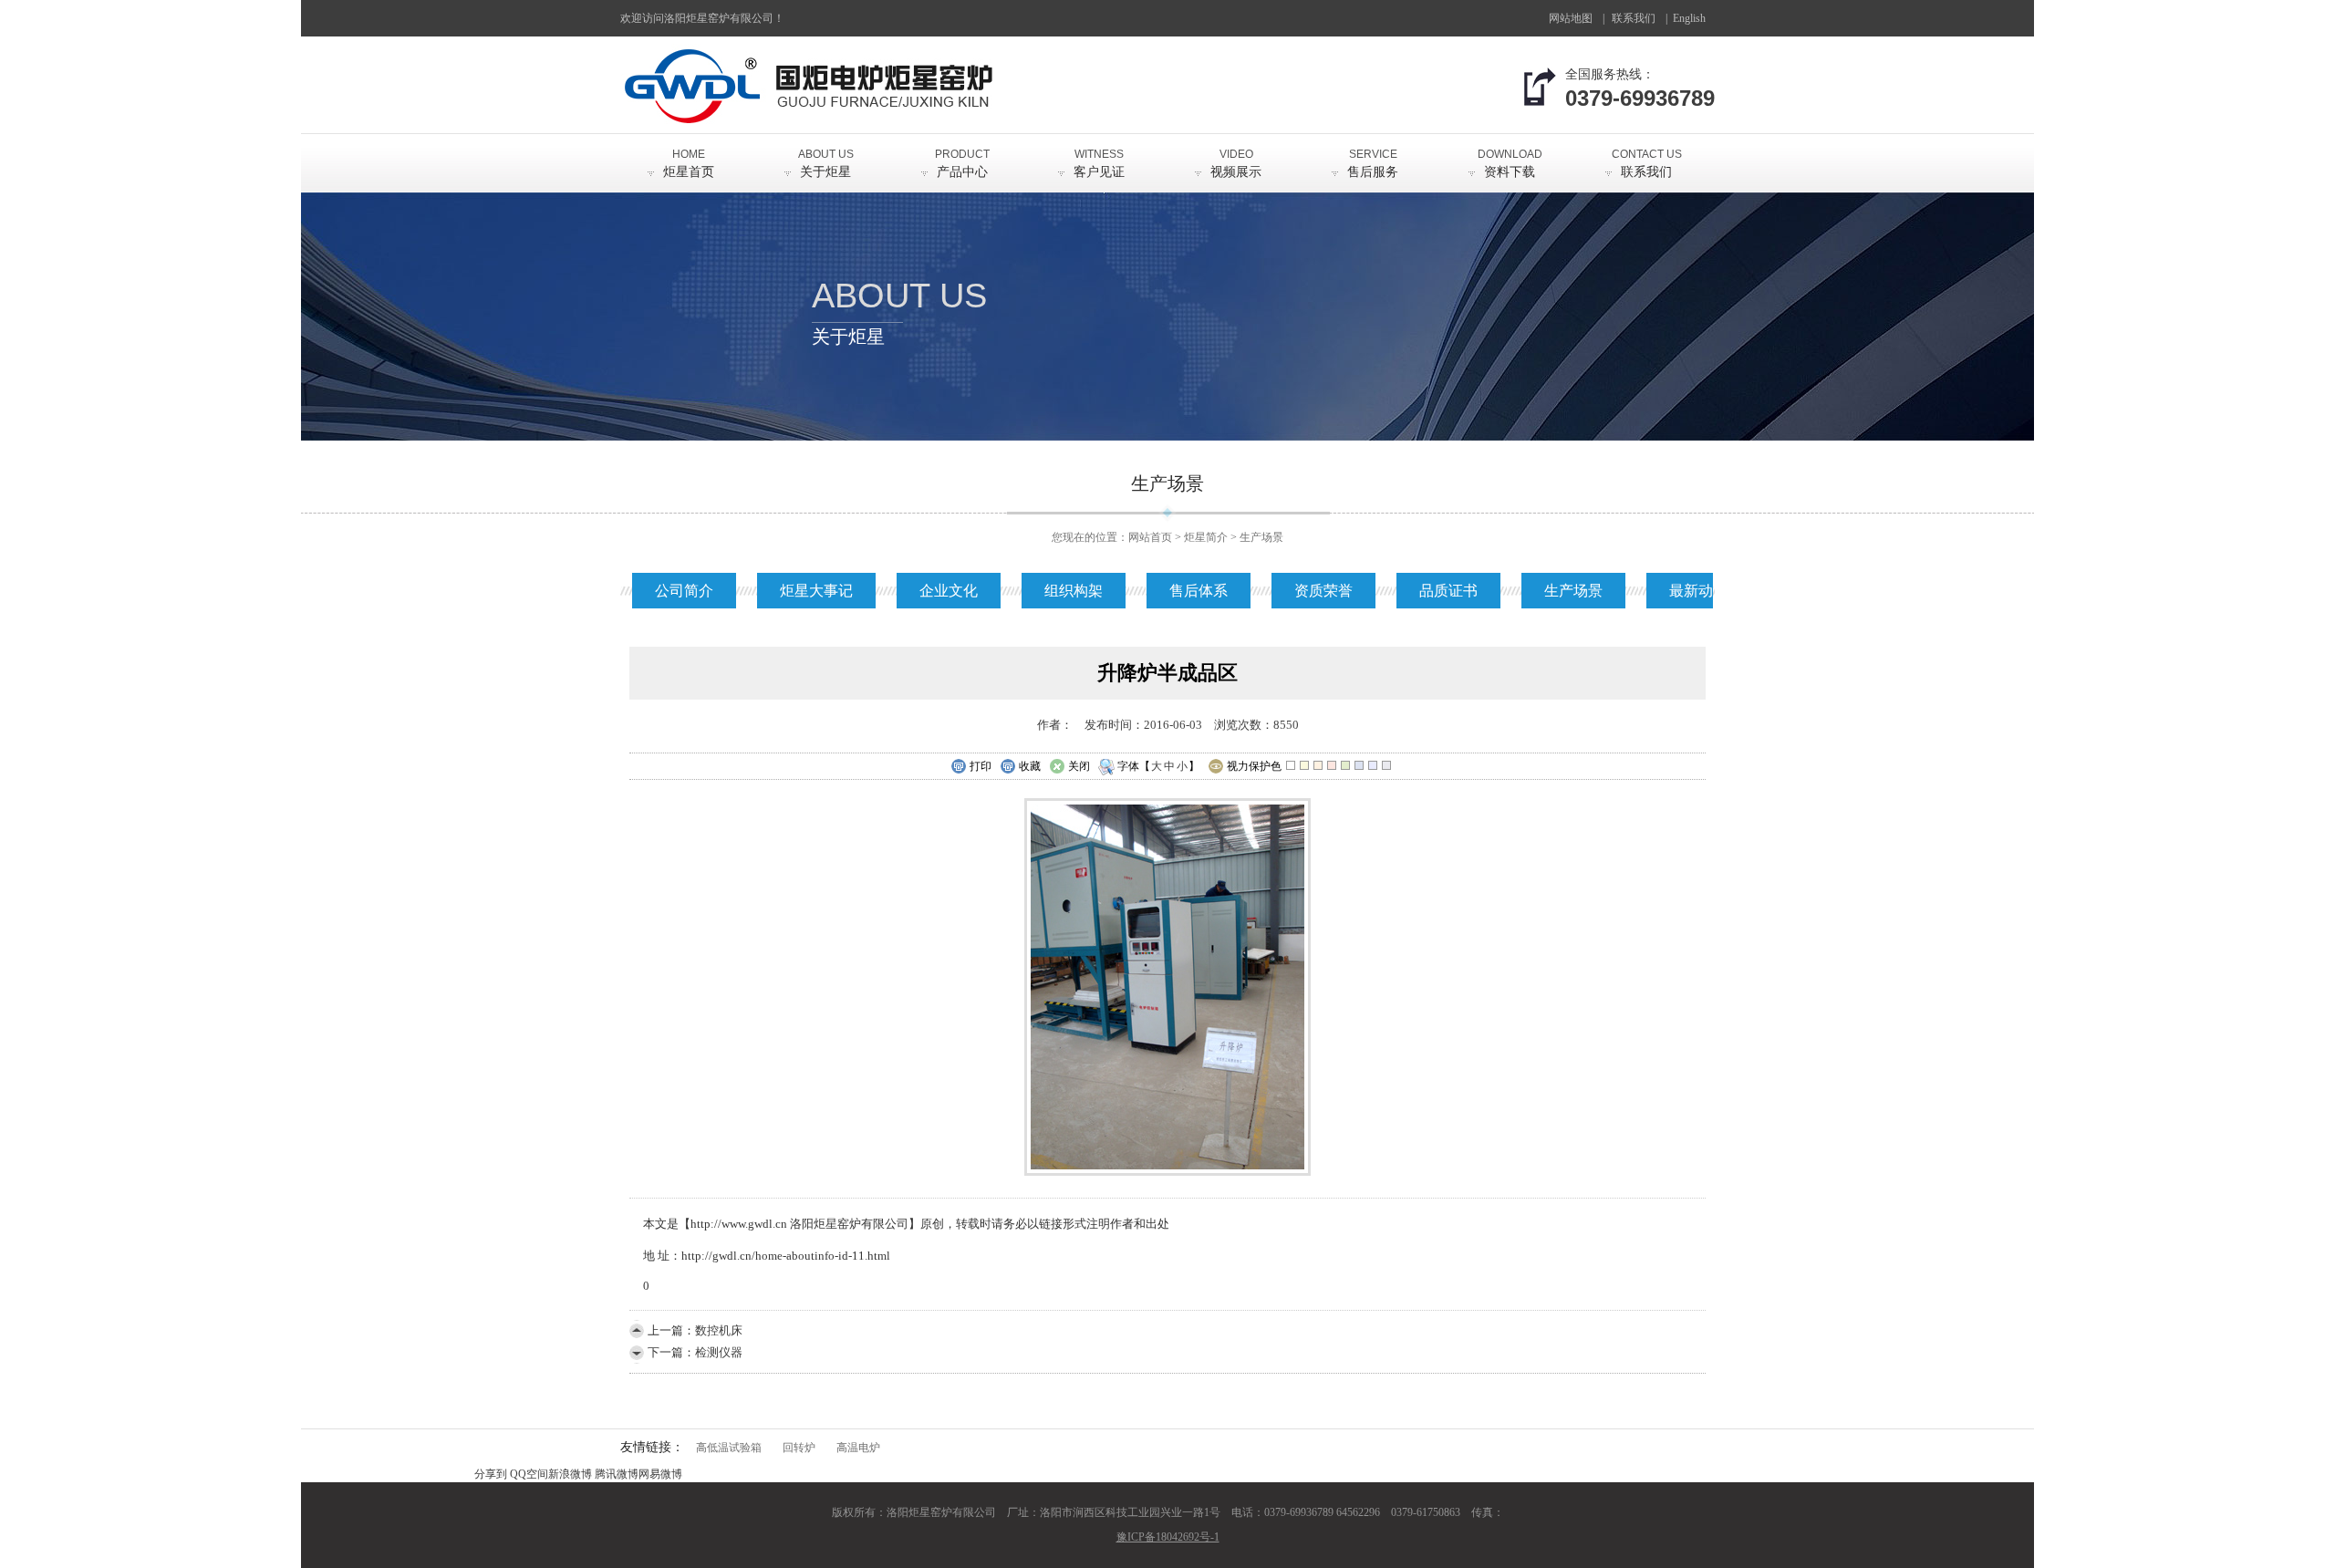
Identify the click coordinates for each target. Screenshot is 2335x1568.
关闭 (1079, 766)
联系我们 (1634, 18)
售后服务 (1373, 163)
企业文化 (949, 591)
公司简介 (684, 591)
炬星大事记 (816, 591)
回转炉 (799, 1448)
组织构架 (1074, 591)
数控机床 (719, 1330)
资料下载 (1510, 163)
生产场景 (1261, 537)
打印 (981, 766)
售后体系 (1199, 591)
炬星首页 (689, 163)
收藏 (1030, 766)
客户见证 (1099, 163)
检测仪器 (719, 1352)
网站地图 (1571, 18)
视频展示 (1236, 163)
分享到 (491, 1474)
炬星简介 (1206, 537)
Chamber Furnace (1696, 24)
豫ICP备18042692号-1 (1168, 1537)
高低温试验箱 (729, 1448)
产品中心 (962, 163)
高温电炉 (858, 1448)
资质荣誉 (1323, 591)
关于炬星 (826, 163)
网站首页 (1150, 537)
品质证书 (1448, 591)
